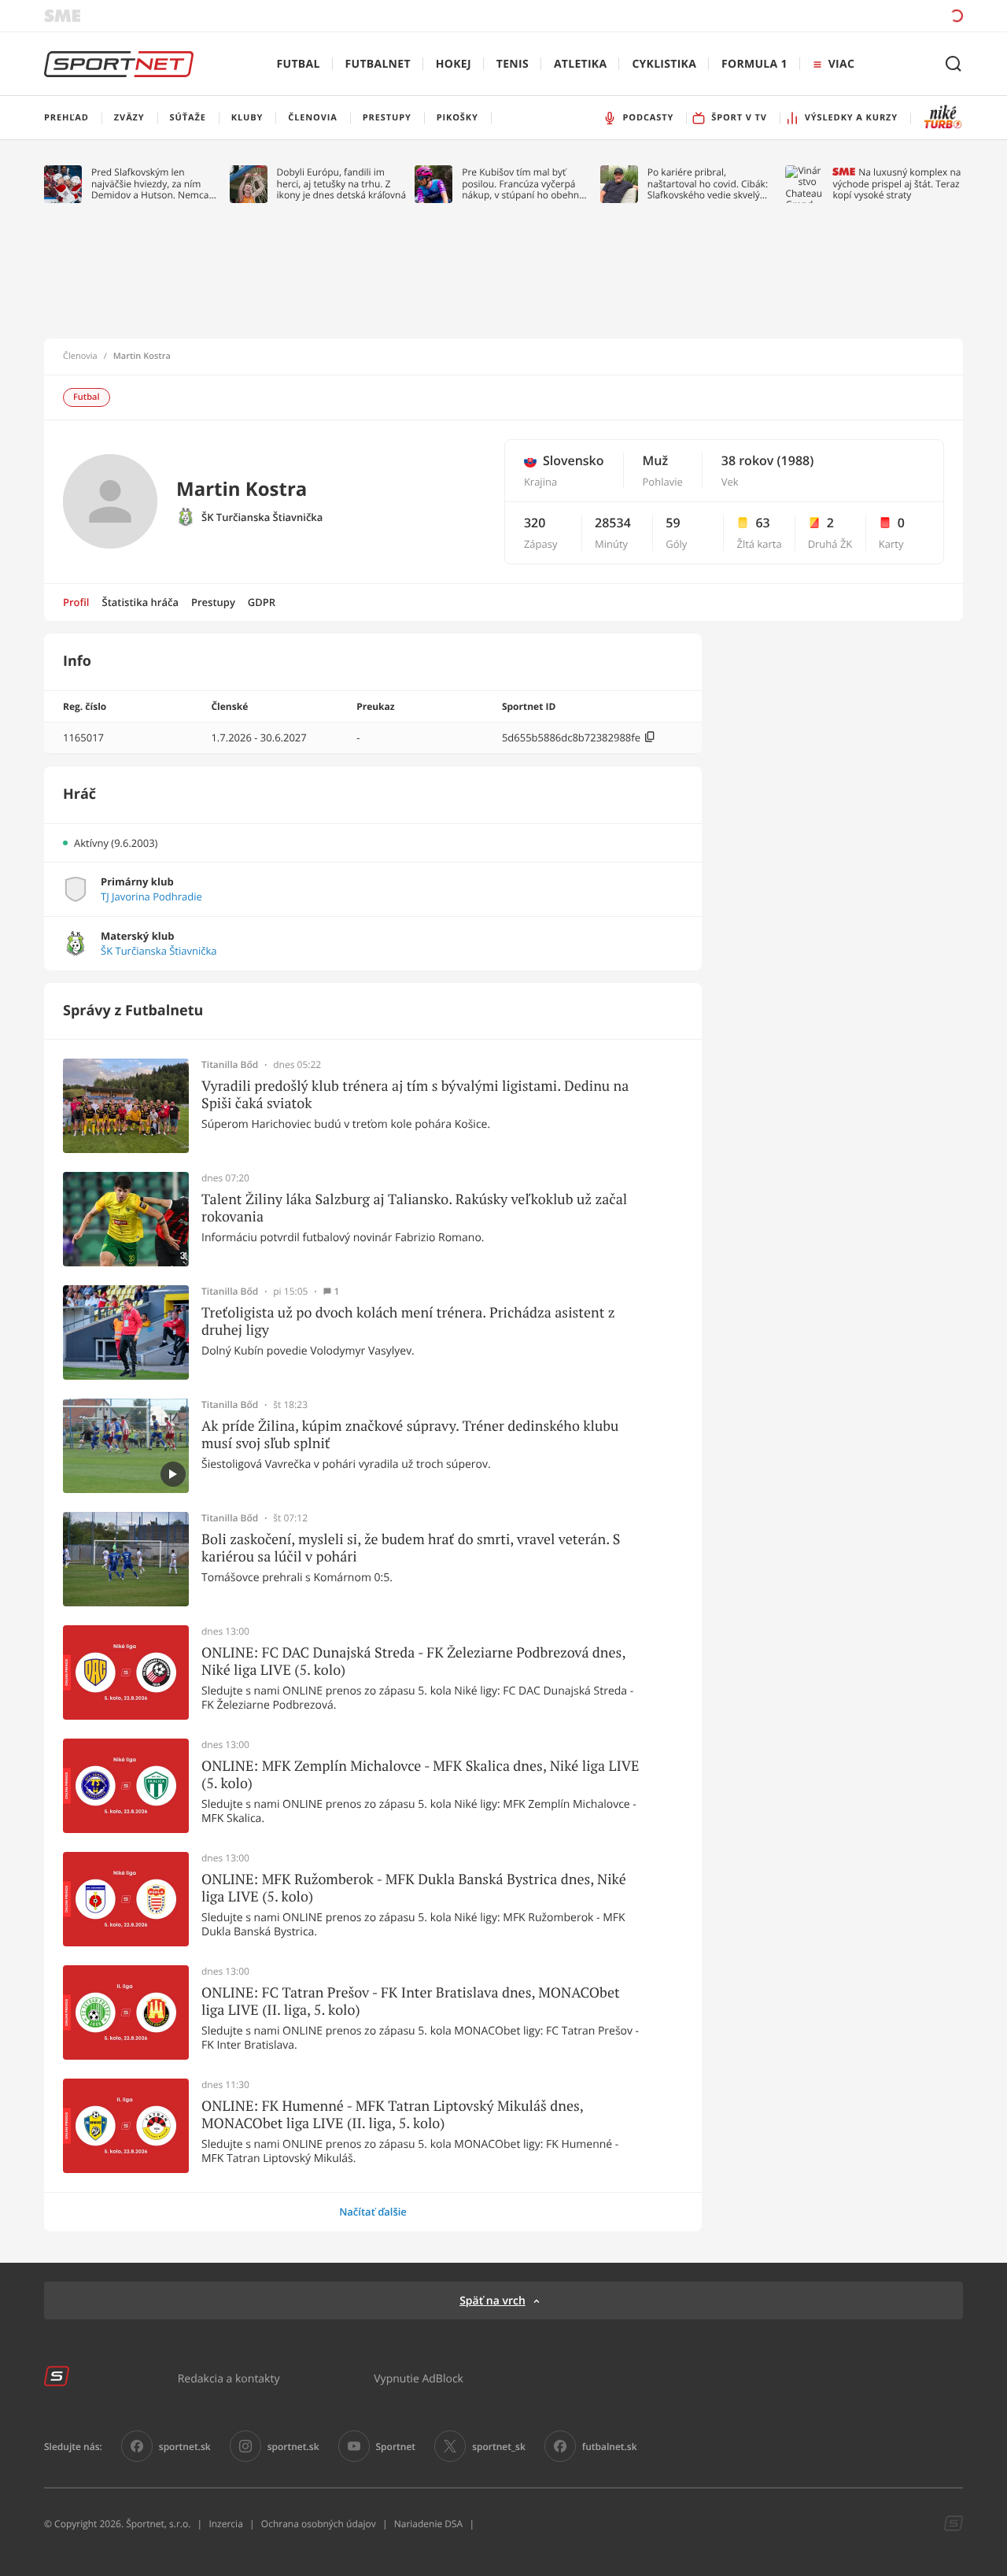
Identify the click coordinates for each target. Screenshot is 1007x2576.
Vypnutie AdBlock (419, 2378)
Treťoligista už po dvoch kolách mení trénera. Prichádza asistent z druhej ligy (408, 1321)
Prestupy (213, 602)
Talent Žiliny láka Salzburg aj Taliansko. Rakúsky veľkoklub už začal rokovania (414, 1208)
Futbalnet (378, 64)
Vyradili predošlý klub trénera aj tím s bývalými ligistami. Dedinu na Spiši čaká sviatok (415, 1094)
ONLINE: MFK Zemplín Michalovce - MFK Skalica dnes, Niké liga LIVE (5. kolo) (421, 1774)
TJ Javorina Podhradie (151, 897)
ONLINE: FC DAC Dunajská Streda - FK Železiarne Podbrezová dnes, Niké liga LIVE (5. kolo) (413, 1661)
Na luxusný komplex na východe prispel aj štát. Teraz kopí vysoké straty (896, 184)
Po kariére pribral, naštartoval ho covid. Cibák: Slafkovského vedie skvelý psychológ (708, 184)
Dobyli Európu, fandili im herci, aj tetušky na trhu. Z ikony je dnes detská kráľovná (342, 184)
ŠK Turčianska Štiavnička (262, 517)
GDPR (262, 602)
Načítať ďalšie (373, 2212)
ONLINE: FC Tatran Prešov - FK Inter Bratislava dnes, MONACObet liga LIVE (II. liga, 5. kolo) (411, 2001)
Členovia (80, 357)
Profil (76, 602)
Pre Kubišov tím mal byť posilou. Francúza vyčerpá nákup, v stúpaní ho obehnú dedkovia (523, 184)
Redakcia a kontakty (229, 2378)
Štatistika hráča (140, 602)
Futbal (299, 64)
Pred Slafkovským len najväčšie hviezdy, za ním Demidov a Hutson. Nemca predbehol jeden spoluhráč (151, 184)
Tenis (513, 64)
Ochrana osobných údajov (319, 2524)
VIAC (841, 64)
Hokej (454, 64)
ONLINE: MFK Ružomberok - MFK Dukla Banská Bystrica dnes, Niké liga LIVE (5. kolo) (414, 1888)
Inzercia (225, 2524)
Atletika (580, 64)
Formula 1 (754, 64)
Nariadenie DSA (429, 2524)
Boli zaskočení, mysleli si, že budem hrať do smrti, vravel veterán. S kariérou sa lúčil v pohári (411, 1548)
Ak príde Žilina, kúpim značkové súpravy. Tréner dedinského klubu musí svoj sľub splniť (410, 1434)
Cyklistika (664, 64)
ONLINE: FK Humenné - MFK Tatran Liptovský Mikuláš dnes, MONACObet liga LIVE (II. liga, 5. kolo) (392, 2114)
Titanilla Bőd (230, 1065)
